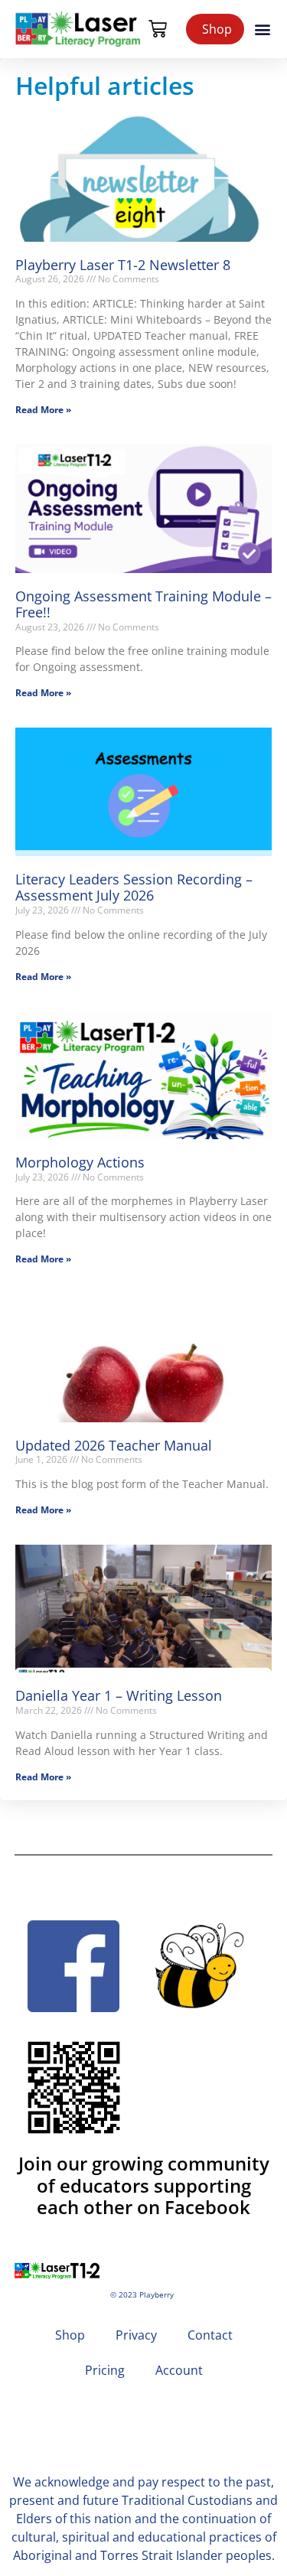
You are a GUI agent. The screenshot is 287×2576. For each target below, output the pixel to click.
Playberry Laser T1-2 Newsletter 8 (123, 265)
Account (179, 2370)
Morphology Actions (80, 1162)
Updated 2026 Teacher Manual (114, 1445)
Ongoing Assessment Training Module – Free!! (143, 604)
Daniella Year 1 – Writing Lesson (119, 1695)
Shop (70, 2335)
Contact (210, 2335)
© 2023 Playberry (142, 2295)
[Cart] (158, 29)
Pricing (105, 2370)
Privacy (136, 2335)
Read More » (43, 410)
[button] (263, 29)
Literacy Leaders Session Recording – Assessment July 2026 (134, 887)
